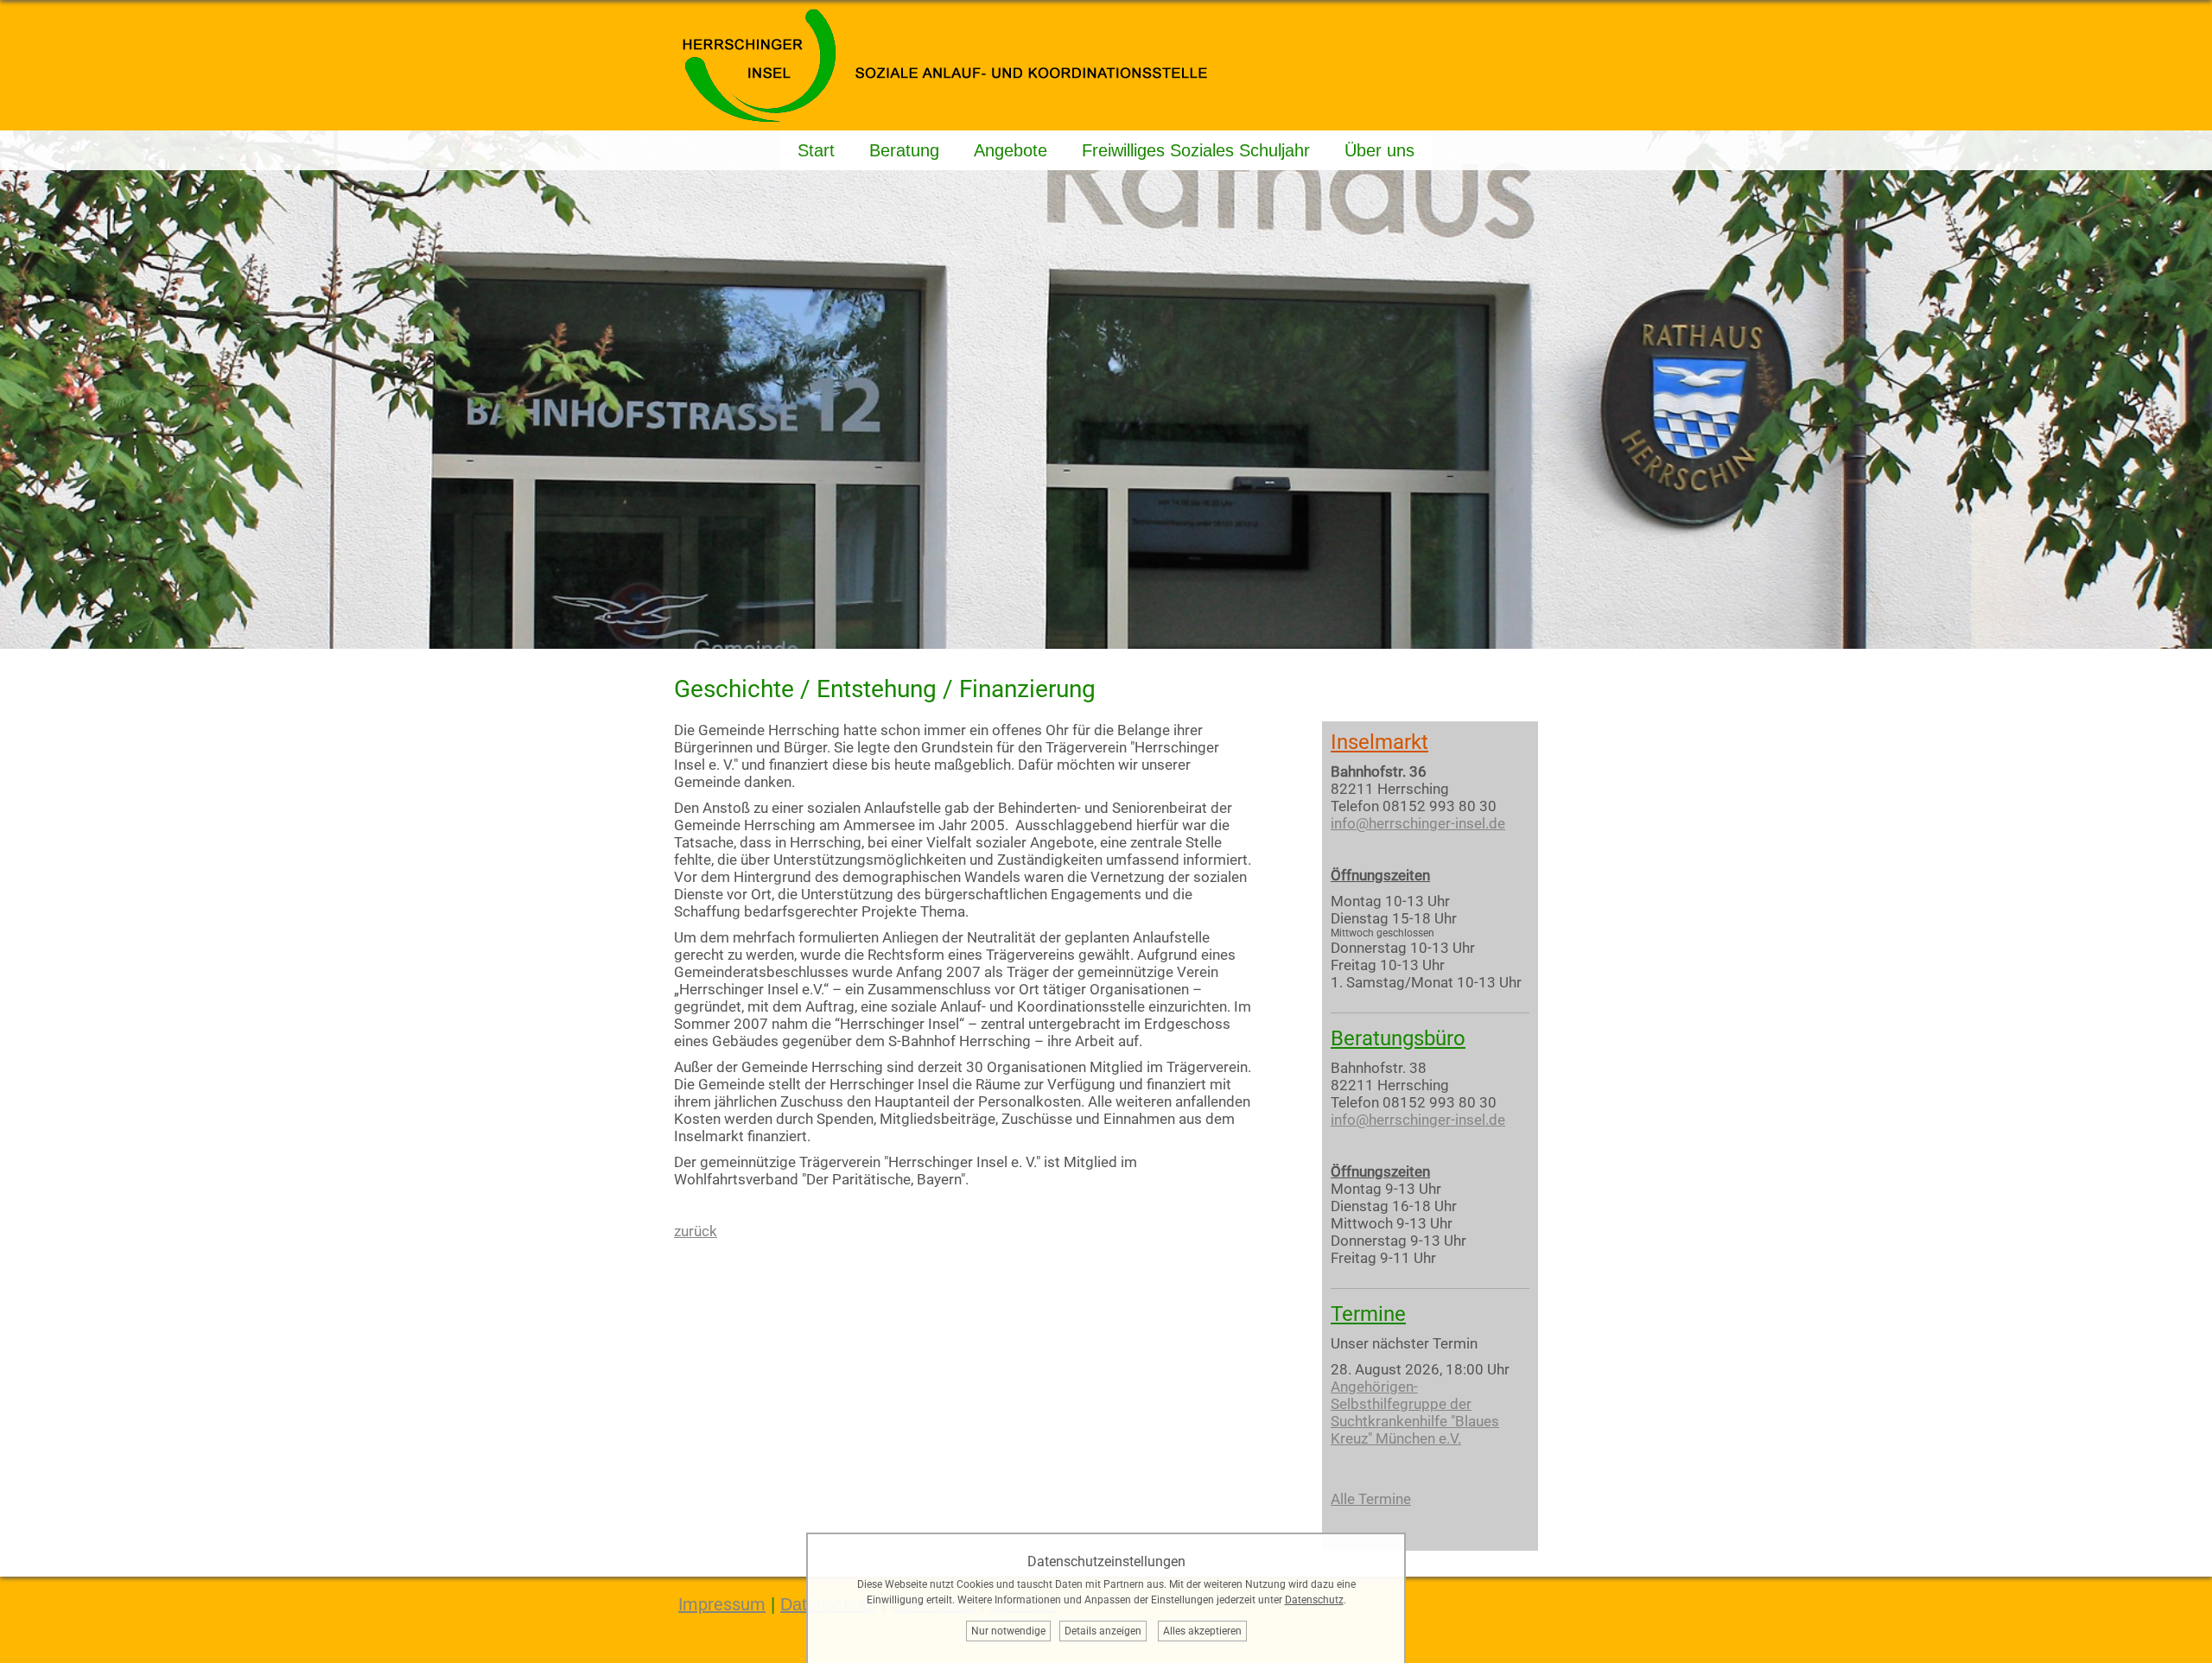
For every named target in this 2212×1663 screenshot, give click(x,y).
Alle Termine (1371, 1499)
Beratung (904, 150)
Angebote (1011, 150)
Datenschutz (1314, 1600)
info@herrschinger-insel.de (1418, 823)
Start (816, 150)
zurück (696, 1231)
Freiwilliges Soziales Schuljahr (1196, 150)
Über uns (1379, 150)
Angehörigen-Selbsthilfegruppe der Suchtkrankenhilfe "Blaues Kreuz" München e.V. (1415, 1412)
